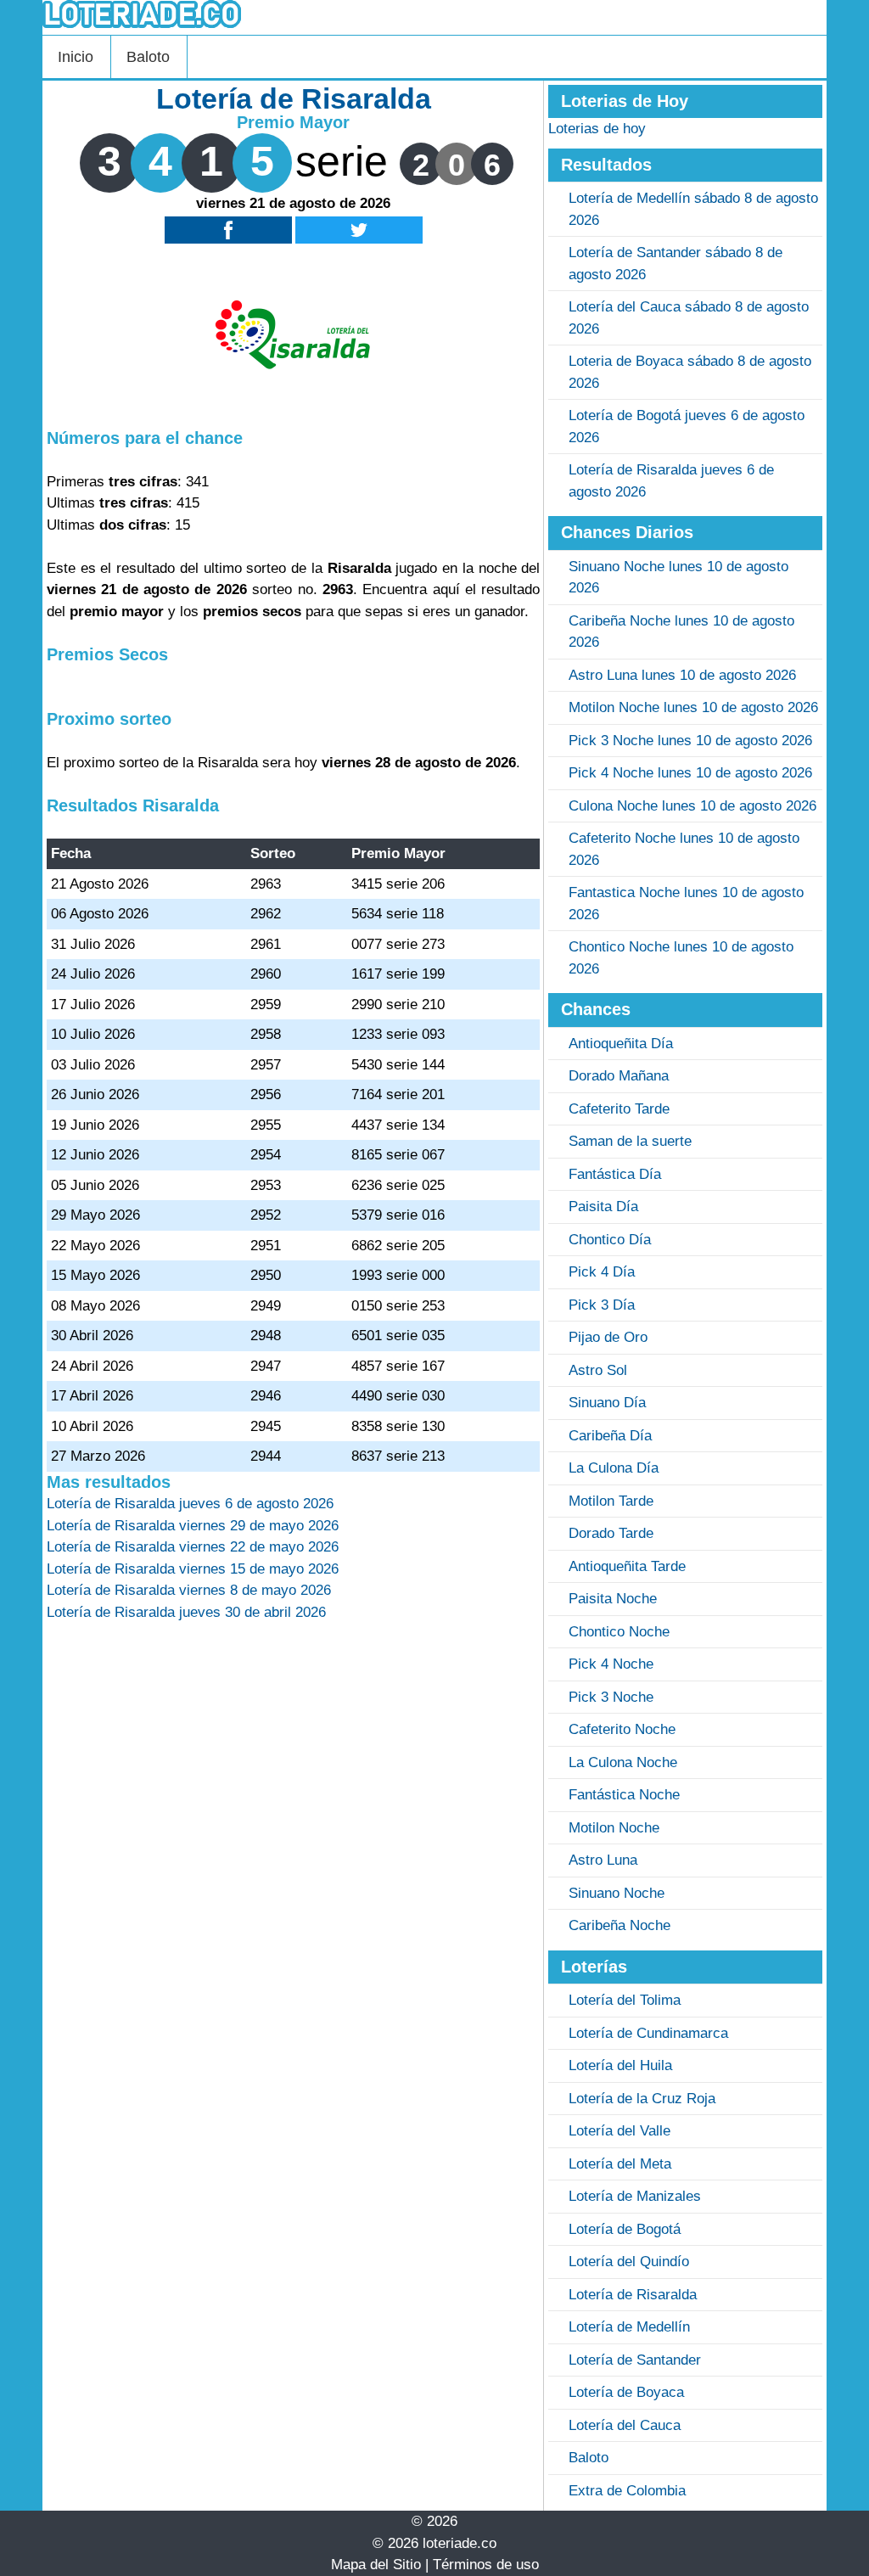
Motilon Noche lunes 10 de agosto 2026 (693, 707)
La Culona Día (614, 1468)
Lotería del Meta (620, 2164)
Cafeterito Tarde (619, 1109)
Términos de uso (486, 2565)
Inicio (76, 57)
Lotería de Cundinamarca (648, 2033)
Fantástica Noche (624, 1795)
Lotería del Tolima (625, 2000)
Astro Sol (598, 1370)
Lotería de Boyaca (626, 2392)
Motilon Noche (614, 1828)
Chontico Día (610, 1240)
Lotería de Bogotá (625, 2229)
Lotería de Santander (635, 2360)
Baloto (148, 57)
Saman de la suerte (630, 1141)
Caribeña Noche (620, 1925)
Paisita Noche (613, 1599)
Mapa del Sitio (376, 2565)
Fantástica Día (615, 1174)
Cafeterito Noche (622, 1729)
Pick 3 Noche (611, 1697)
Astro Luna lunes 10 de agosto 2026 (682, 675)
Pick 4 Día (602, 1272)
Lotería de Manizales (635, 2196)
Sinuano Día (607, 1403)
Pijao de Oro (608, 1337)
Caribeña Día (610, 1436)
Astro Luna (603, 1860)
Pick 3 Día (602, 1305)
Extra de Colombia (627, 2491)
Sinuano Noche (617, 1893)
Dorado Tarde (611, 1533)
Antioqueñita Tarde (627, 1566)
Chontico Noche (619, 1632)
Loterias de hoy (597, 129)
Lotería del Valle (620, 2131)
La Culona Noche (623, 1762)
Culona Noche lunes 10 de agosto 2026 (692, 806)
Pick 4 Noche (611, 1664)
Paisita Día (603, 1207)
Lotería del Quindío (629, 2262)
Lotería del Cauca (625, 2425)
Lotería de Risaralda (633, 2295)
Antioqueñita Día (621, 1044)
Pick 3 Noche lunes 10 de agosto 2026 (690, 741)
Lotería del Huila (620, 2065)
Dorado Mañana (619, 1076)
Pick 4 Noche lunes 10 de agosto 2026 (690, 773)
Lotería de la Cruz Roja (642, 2099)
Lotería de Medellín (629, 2327)
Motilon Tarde (611, 1501)
